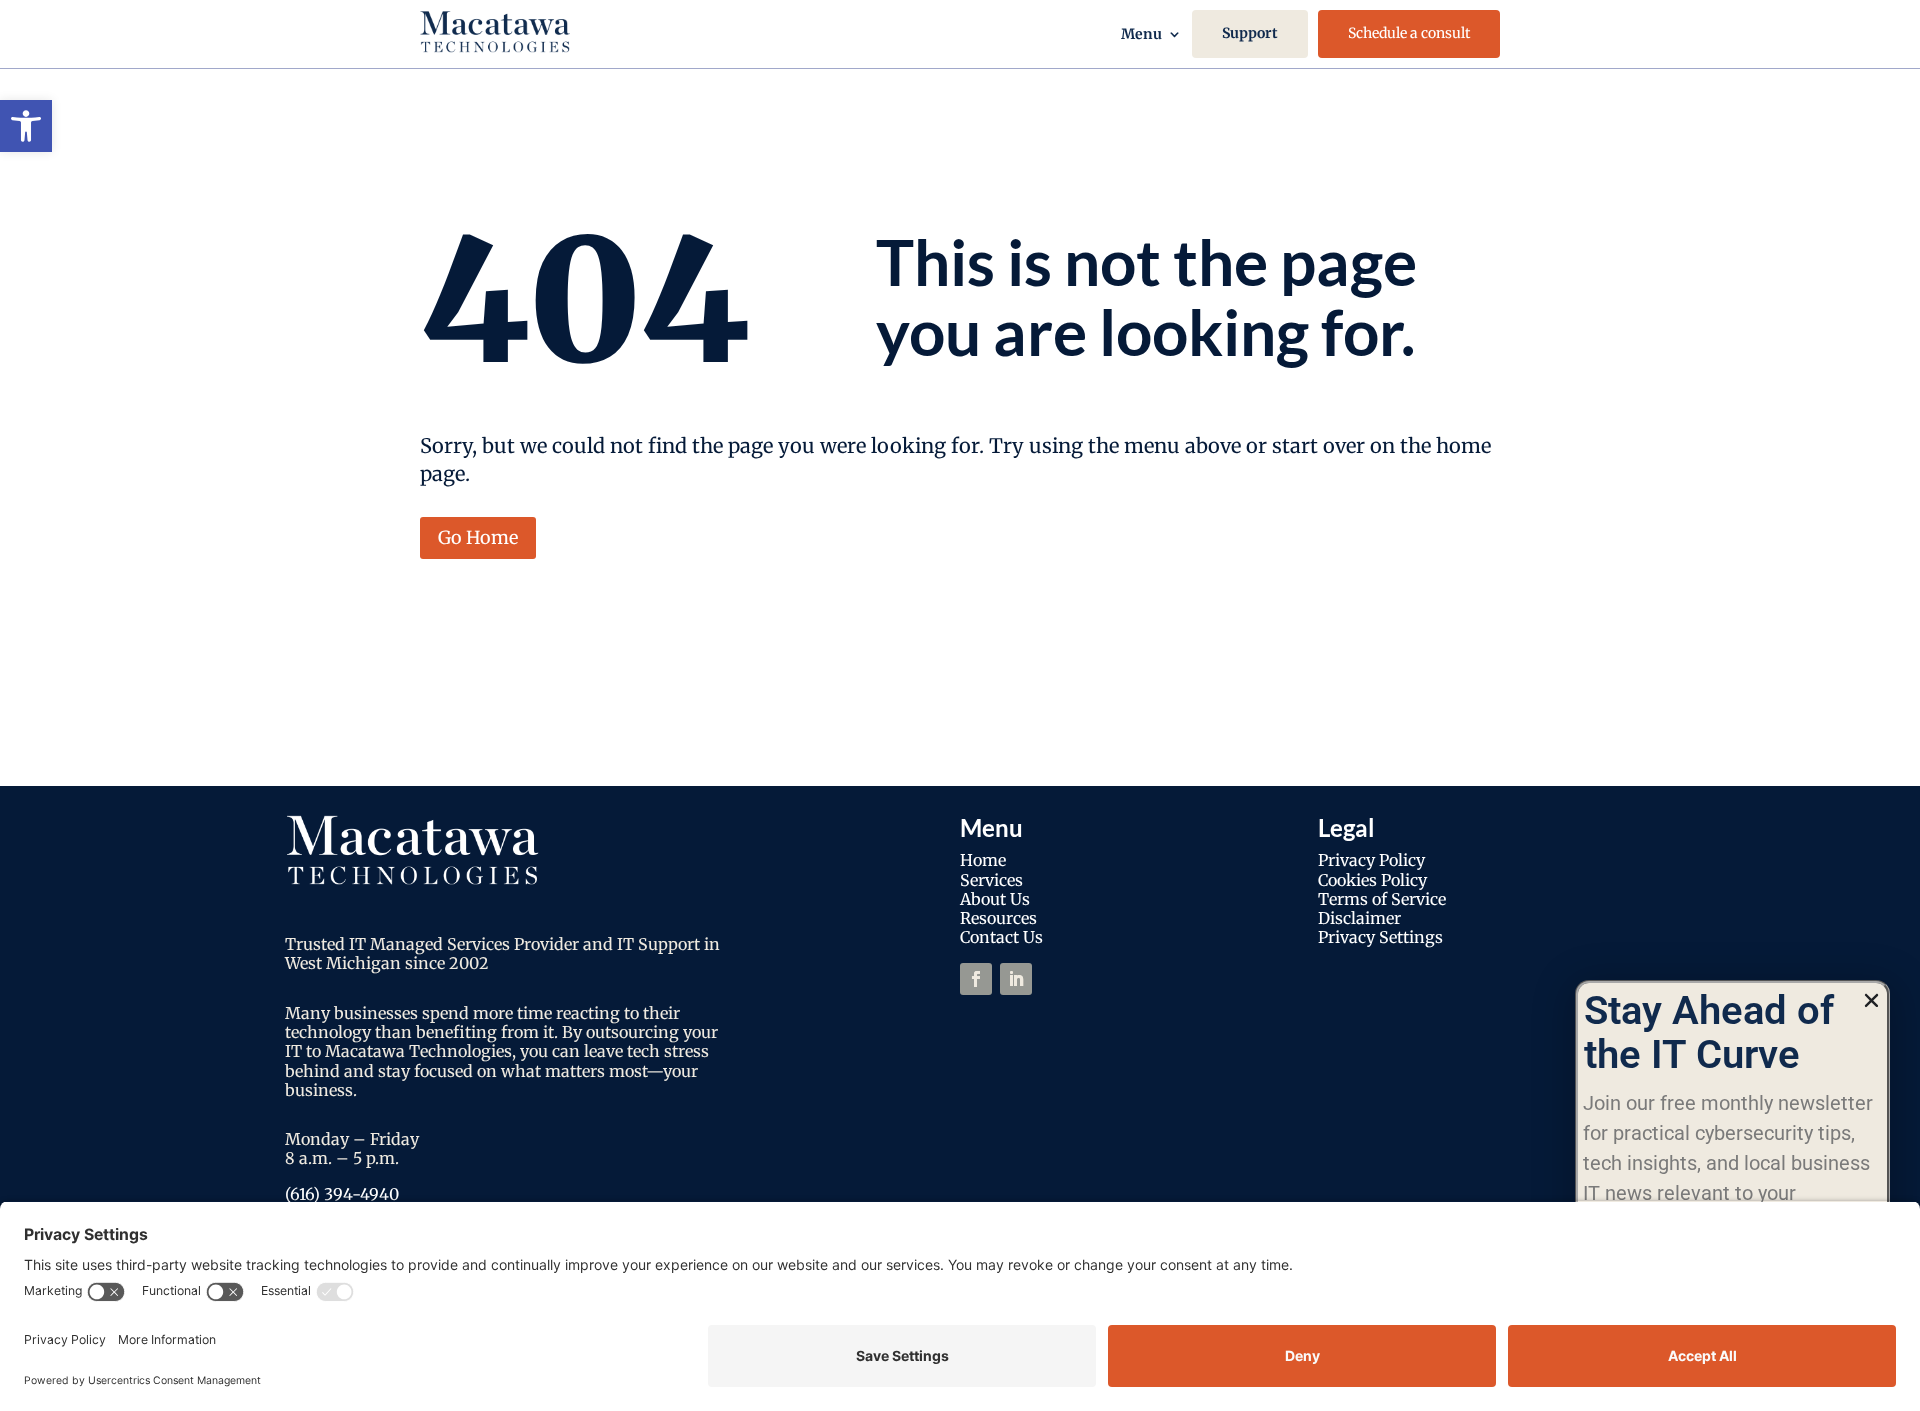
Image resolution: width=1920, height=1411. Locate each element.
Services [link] (991, 880)
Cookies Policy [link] (1372, 880)
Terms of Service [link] (1382, 899)
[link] (26, 126)
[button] (1871, 1000)
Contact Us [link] (1001, 937)
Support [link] (1250, 33)
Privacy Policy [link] (1371, 860)
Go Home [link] (478, 537)
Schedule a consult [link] (1409, 33)
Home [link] (983, 860)
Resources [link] (998, 918)
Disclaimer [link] (1359, 918)
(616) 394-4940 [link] (342, 1194)
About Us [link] (995, 899)
